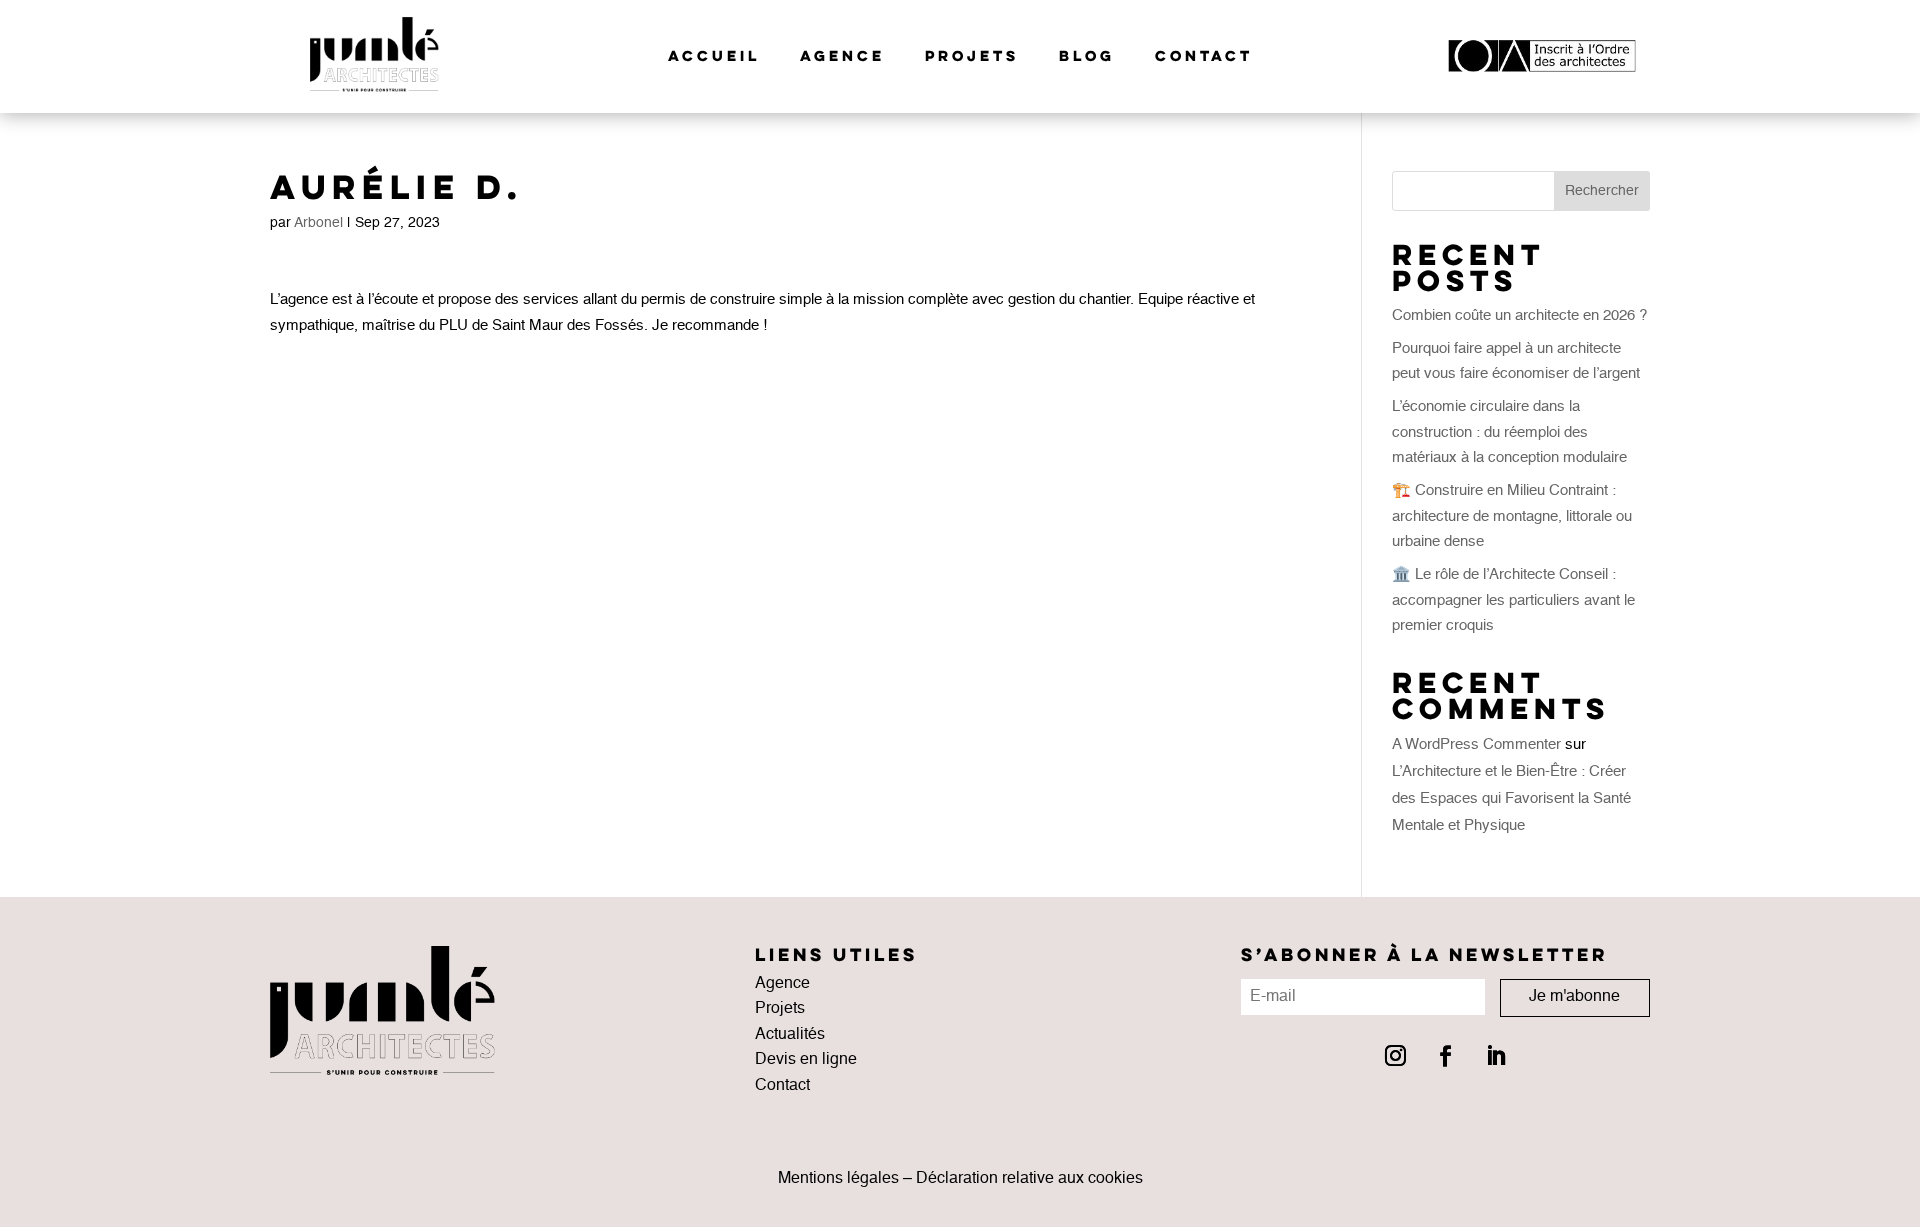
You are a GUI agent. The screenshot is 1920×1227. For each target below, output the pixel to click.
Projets (972, 57)
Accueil (714, 57)
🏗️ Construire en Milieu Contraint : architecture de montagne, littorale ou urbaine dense (1512, 516)
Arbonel (318, 223)
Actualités (790, 1035)
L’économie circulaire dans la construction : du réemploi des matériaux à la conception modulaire (1509, 432)
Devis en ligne (806, 1060)
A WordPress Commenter (1476, 744)
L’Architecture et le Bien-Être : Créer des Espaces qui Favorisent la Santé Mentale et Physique (1511, 798)
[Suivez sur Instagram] (1395, 1056)
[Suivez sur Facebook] (1445, 1056)
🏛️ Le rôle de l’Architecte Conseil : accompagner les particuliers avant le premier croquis (1513, 600)
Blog (1087, 57)
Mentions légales (838, 1179)
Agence (842, 57)
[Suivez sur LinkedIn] (1495, 1056)
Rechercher (1602, 191)
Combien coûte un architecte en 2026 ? (1519, 315)
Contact (1204, 57)
